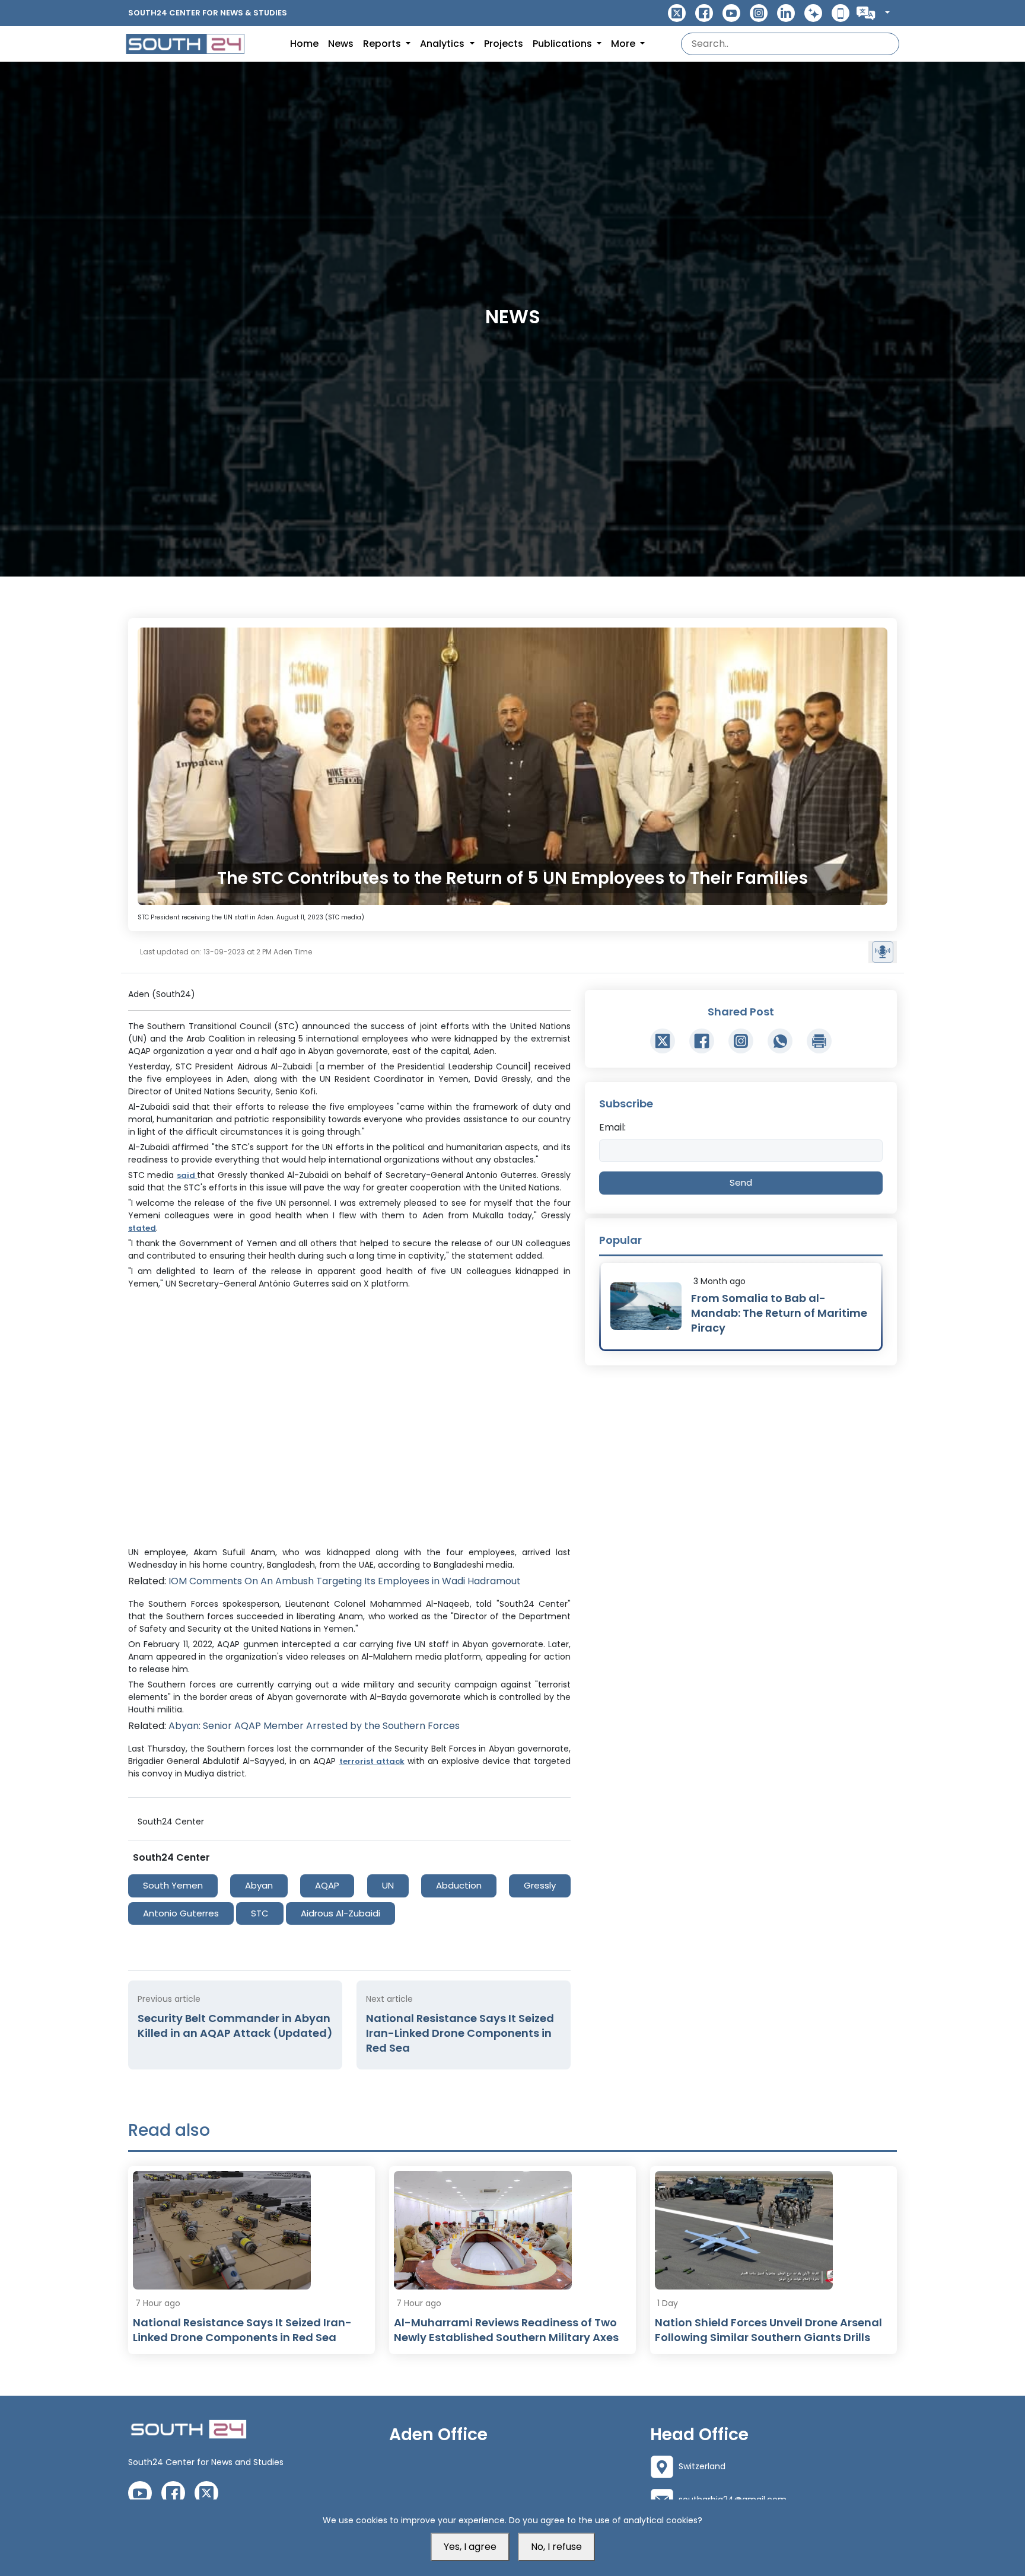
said (187, 1175)
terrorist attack (372, 1761)
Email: (612, 1127)
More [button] (624, 44)
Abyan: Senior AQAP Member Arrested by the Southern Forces (314, 1726)
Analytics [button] (443, 44)
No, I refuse (556, 2547)
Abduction (459, 1885)
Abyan (259, 1885)
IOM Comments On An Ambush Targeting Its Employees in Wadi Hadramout (345, 1581)
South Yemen (173, 1885)
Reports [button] (383, 44)
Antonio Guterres (181, 1913)
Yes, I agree (470, 2547)
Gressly (540, 1885)
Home (304, 44)
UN (388, 1885)
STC (260, 1913)
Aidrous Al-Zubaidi (340, 1913)
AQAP (327, 1885)
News (341, 44)
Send (741, 1182)
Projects (504, 44)
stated (142, 1228)
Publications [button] (564, 44)
